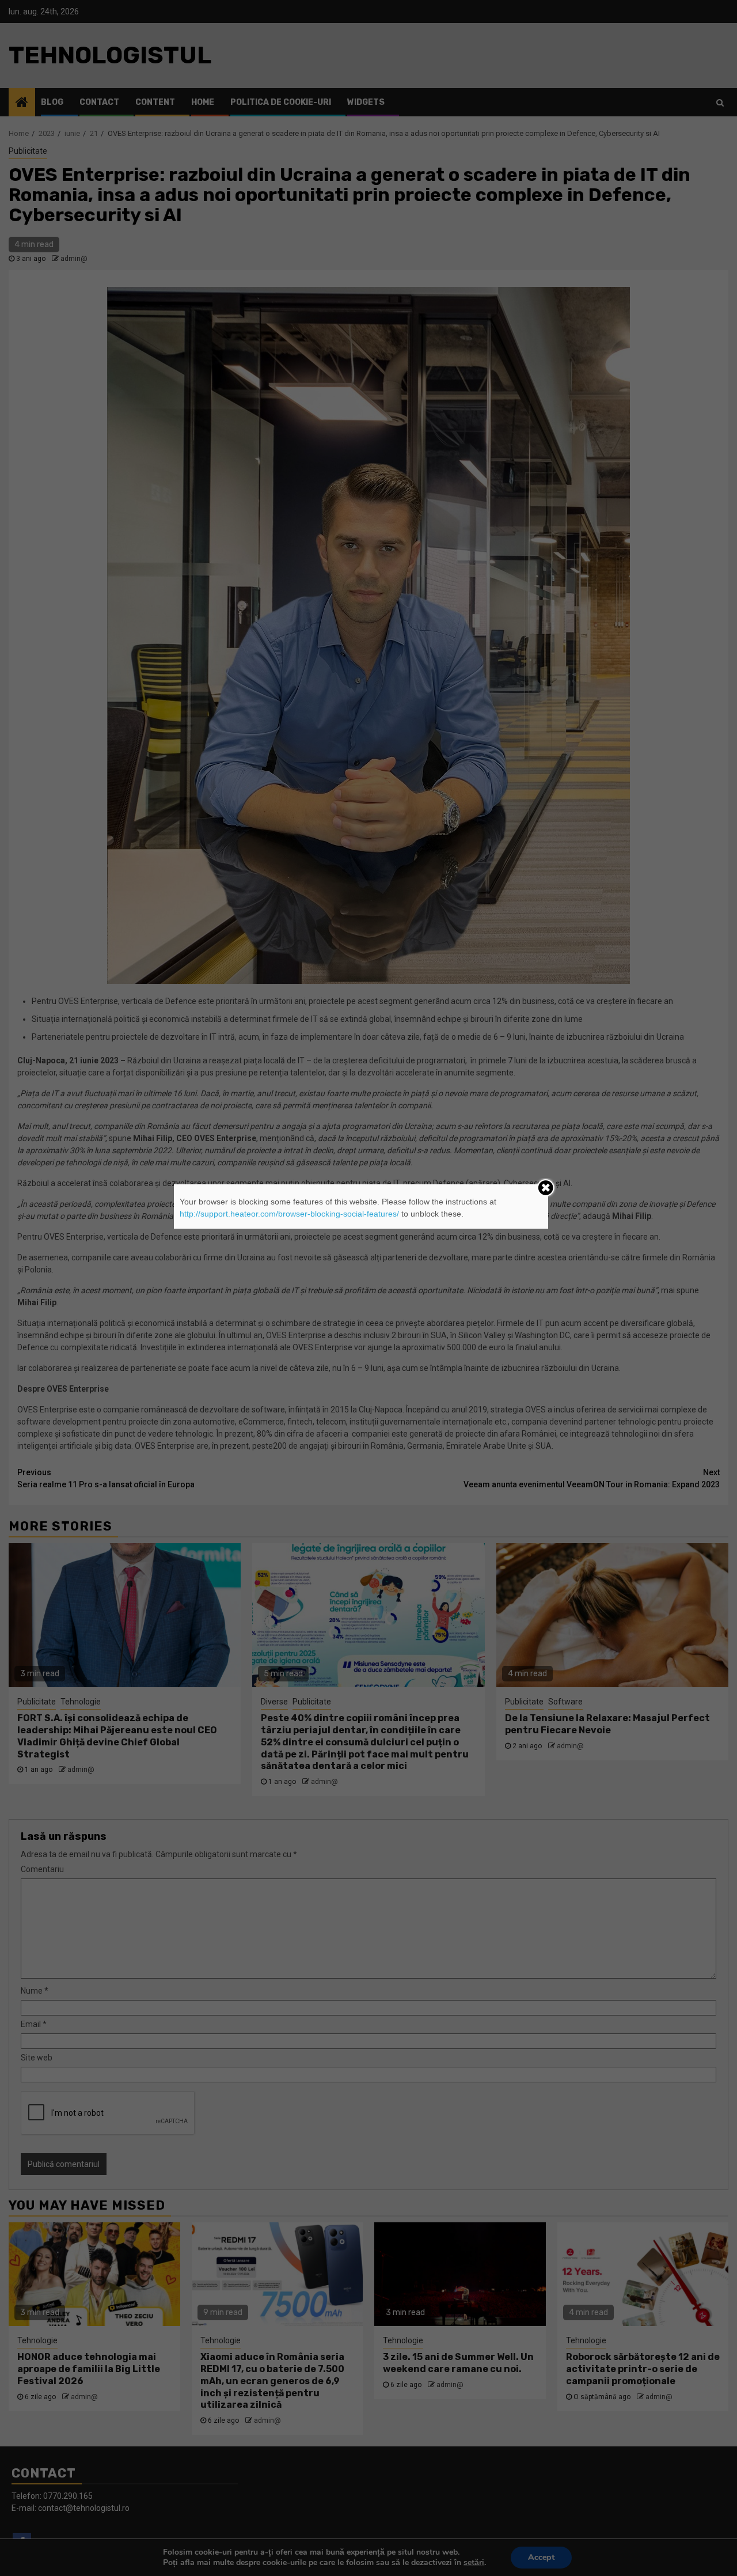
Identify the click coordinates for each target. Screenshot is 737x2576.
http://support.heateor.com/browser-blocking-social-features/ (289, 1214)
